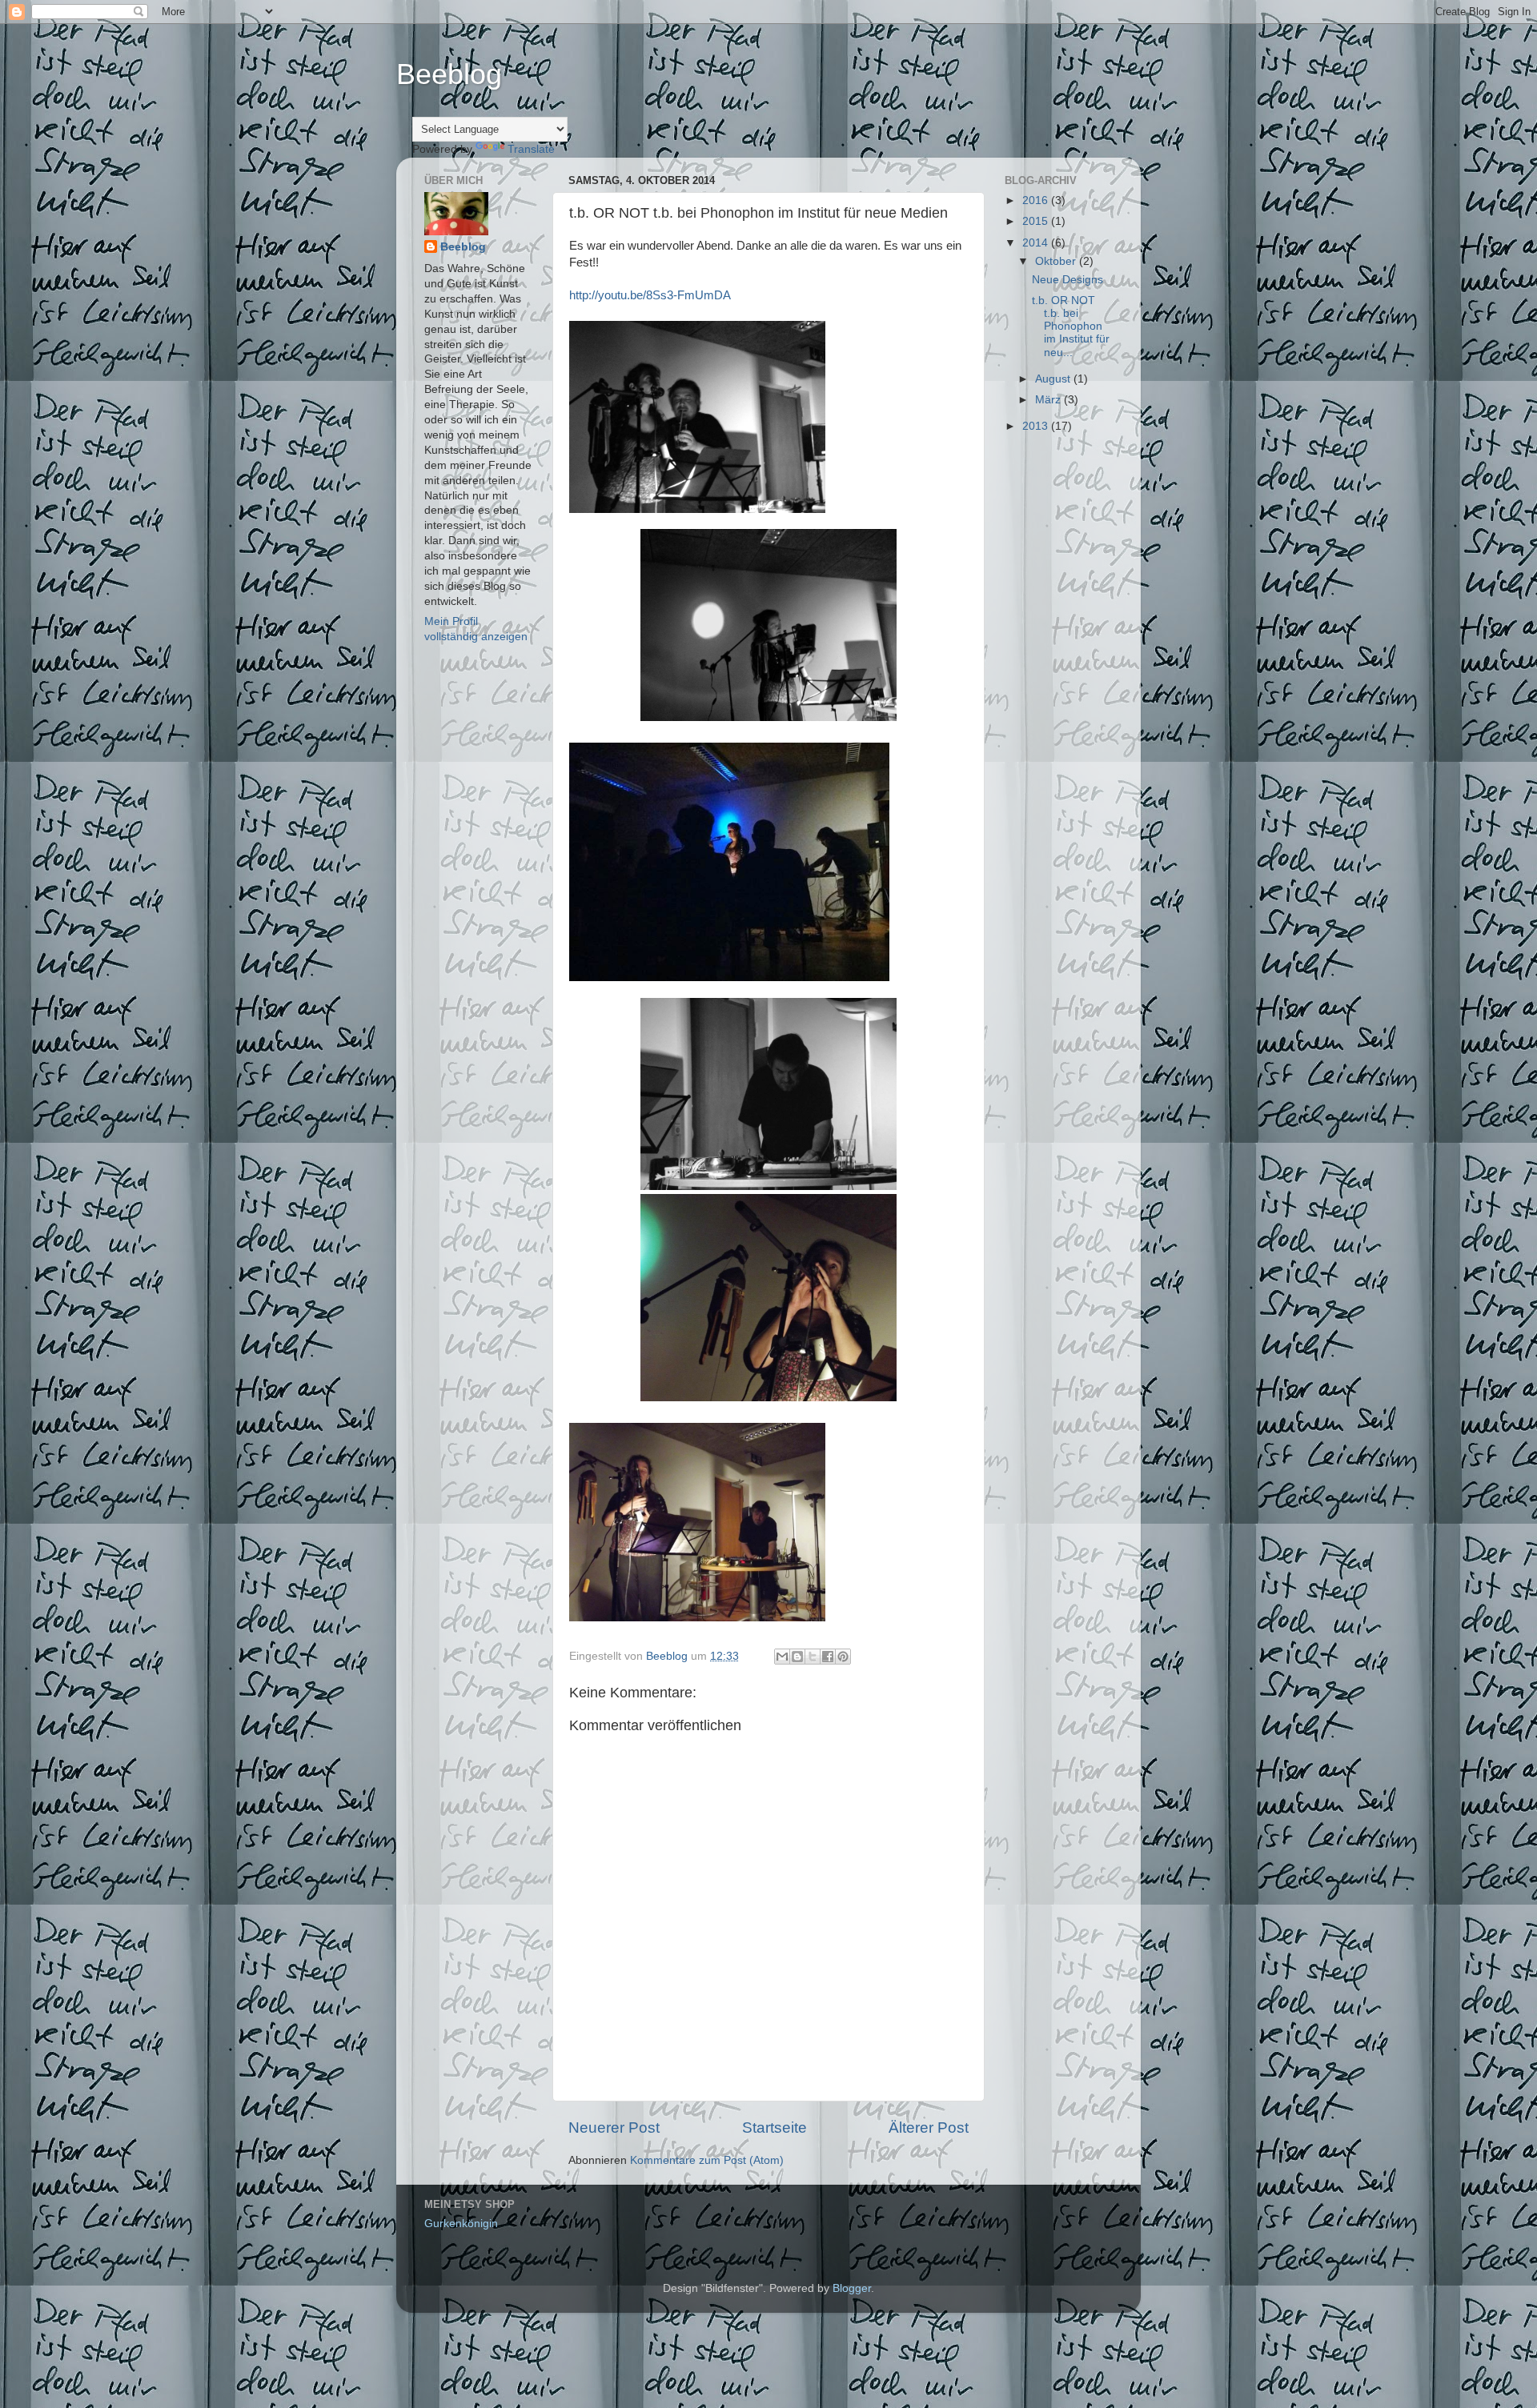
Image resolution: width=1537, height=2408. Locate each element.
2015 (1037, 221)
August (1054, 379)
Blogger (852, 2288)
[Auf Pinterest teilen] (843, 1657)
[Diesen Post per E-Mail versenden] (782, 1657)
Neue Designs (1067, 280)
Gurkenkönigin (461, 2224)
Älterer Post (929, 2128)
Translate (531, 149)
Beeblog (449, 74)
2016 (1037, 200)
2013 (1037, 426)
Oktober (1057, 261)
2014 (1037, 243)
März (1049, 400)
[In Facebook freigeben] (828, 1657)
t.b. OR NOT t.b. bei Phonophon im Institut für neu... (1071, 327)
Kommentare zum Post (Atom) (707, 2160)
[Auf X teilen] (813, 1657)
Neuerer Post (614, 2128)
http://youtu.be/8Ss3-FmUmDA (650, 295)
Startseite (775, 2128)
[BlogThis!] (797, 1657)
